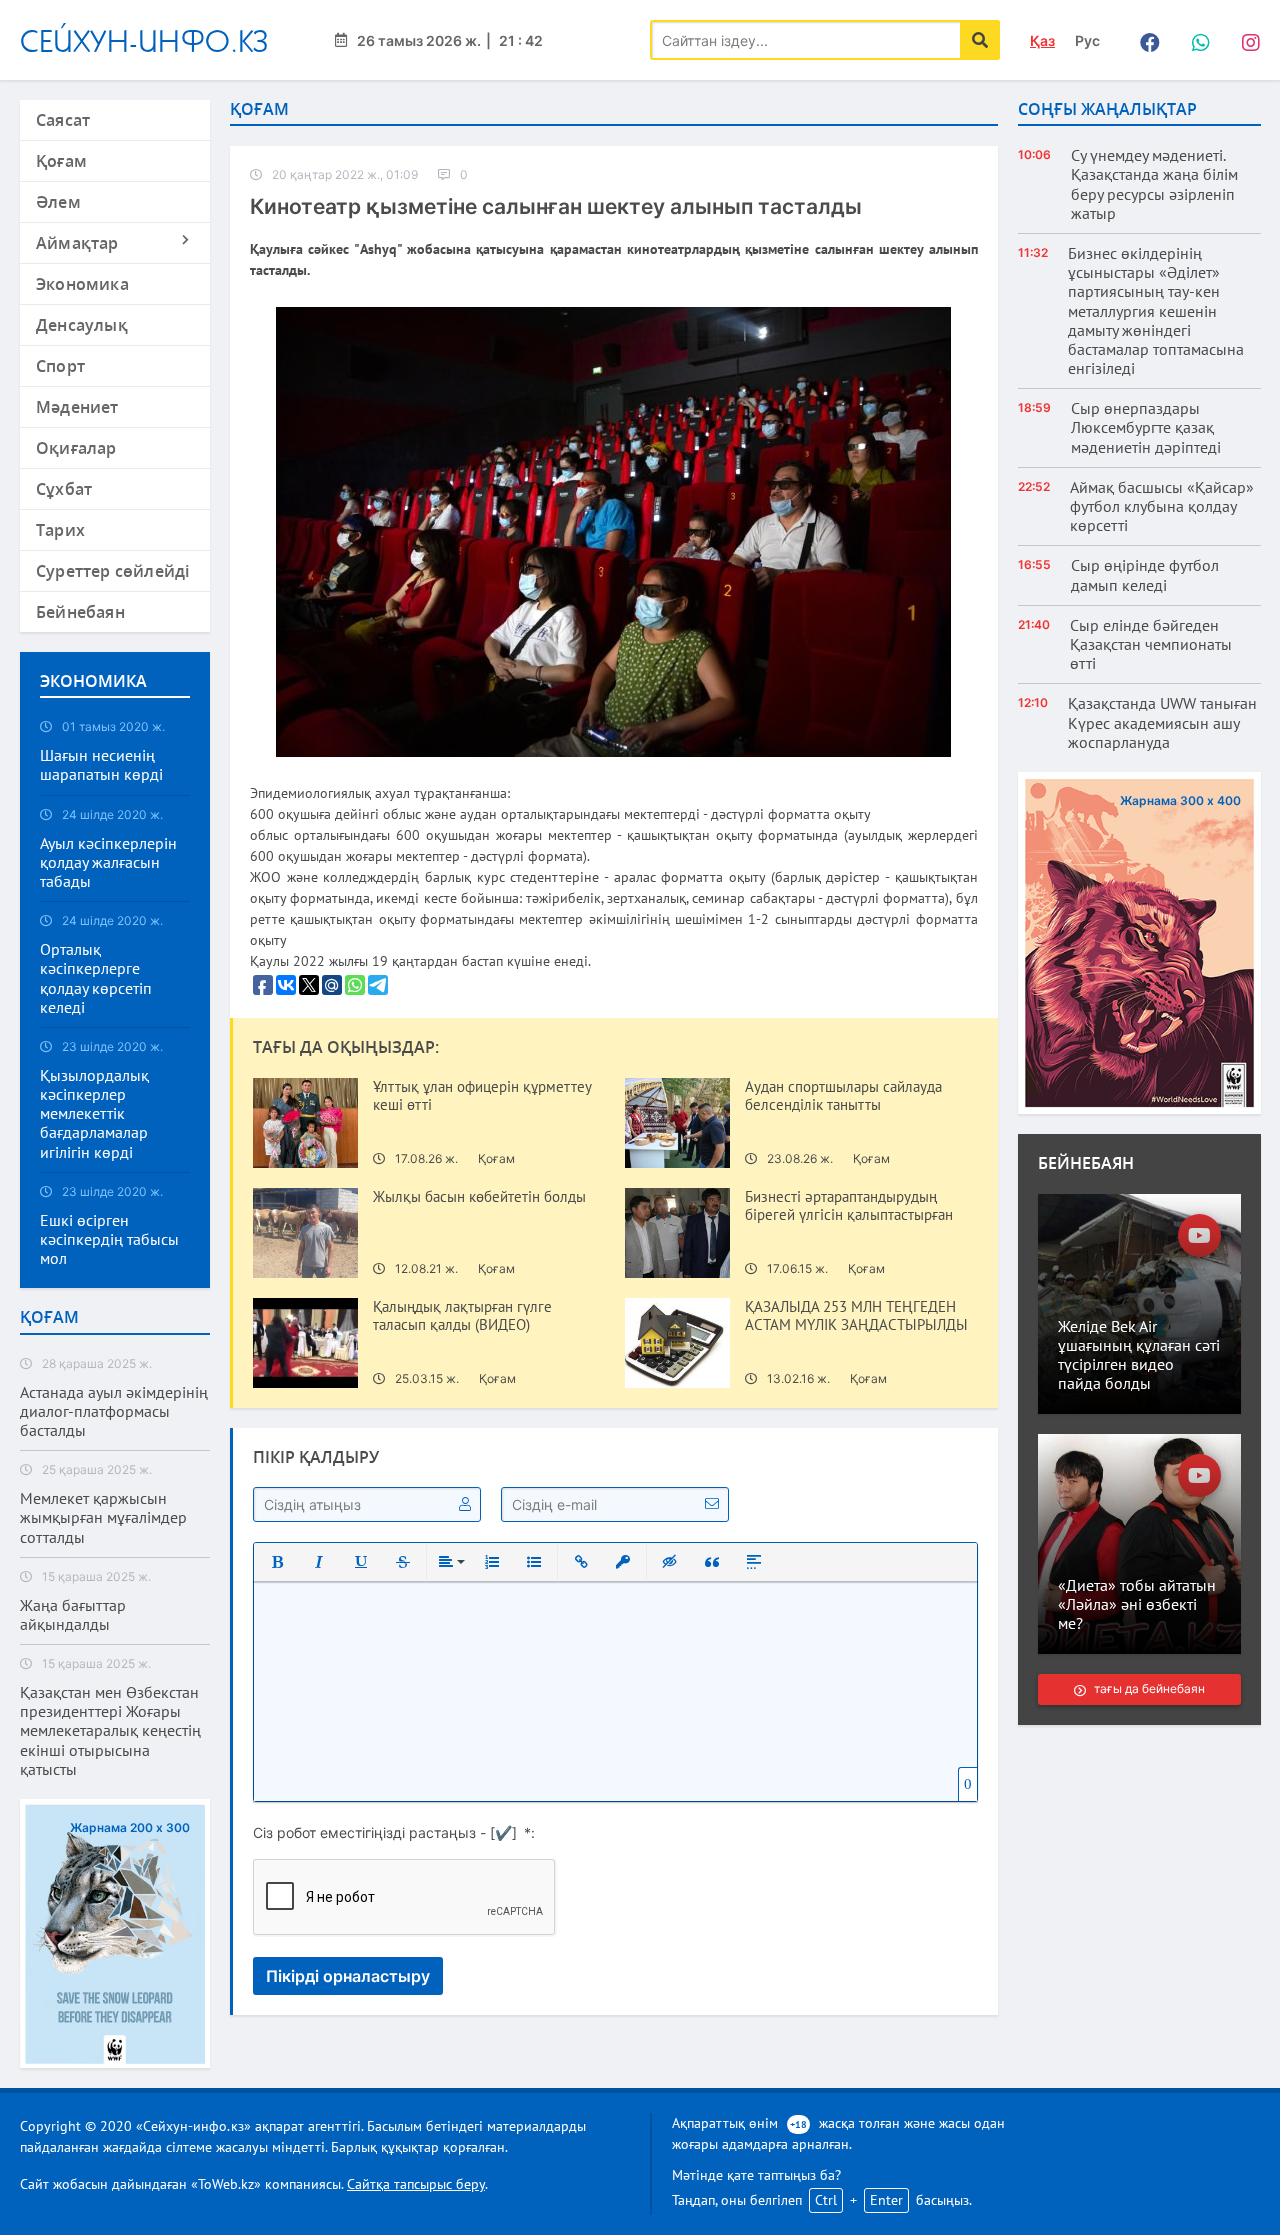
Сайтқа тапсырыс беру (416, 2184)
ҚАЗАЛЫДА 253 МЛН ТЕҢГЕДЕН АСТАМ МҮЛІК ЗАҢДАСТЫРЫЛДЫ (856, 1316)
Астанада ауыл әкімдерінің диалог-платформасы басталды (114, 1411)
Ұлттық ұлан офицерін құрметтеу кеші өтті (482, 1096)
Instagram (1245, 40)
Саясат (63, 120)
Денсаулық (82, 325)
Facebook (1145, 40)
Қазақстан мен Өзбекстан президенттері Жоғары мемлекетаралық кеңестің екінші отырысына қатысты (110, 1731)
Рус (1087, 40)
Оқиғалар (76, 448)
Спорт (60, 366)
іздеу (980, 40)
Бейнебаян (80, 612)
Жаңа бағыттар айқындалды (73, 1615)
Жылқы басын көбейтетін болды (479, 1197)
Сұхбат (64, 489)
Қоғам (61, 161)
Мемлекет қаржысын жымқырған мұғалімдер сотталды (103, 1517)
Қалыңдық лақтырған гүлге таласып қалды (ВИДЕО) (462, 1316)
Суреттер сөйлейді (112, 571)
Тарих (60, 530)
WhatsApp (1195, 40)
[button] (277, 1562)
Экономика (82, 284)
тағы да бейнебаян (1148, 1688)
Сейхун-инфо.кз (144, 40)
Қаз (1042, 40)
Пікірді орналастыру (348, 1976)
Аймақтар (77, 243)
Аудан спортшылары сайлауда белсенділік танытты (843, 1096)
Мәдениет (77, 407)
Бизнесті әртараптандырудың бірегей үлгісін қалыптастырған (849, 1206)
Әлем (58, 202)
